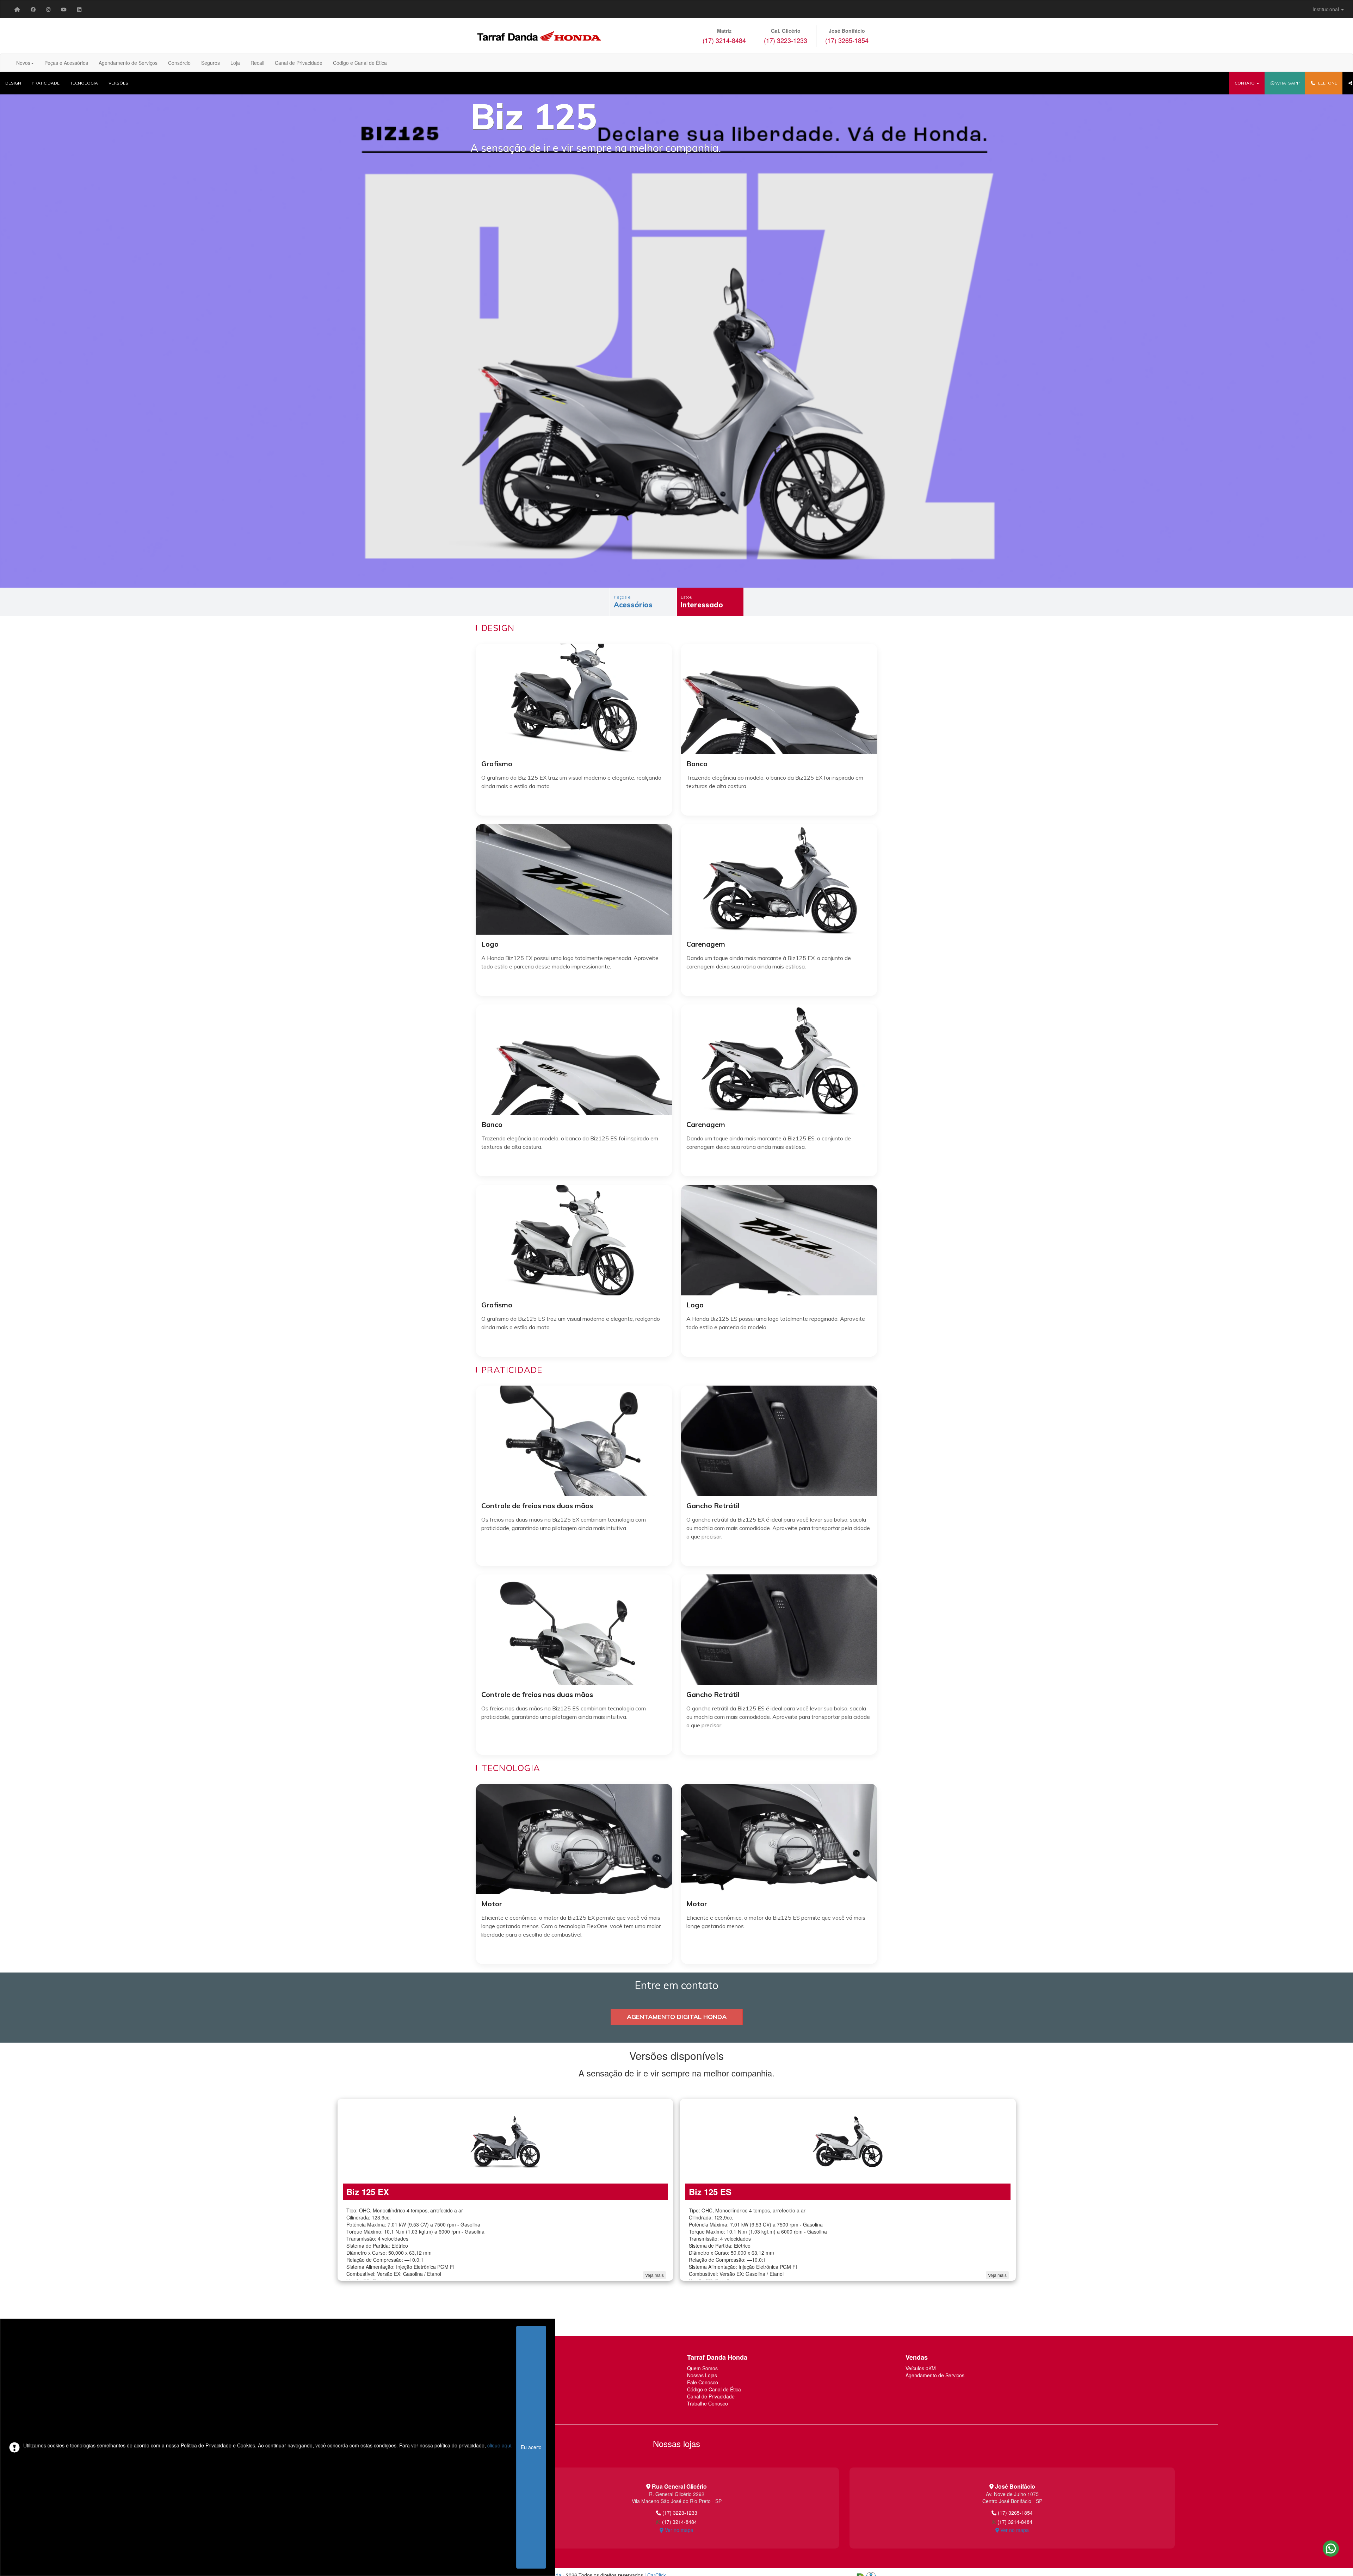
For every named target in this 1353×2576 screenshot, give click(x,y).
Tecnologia (84, 83)
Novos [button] (23, 63)
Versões (118, 83)
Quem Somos (702, 2368)
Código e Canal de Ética (360, 63)
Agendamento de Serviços (128, 63)
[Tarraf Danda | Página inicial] (17, 9)
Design (13, 83)
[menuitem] (17, 9)
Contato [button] (1245, 83)
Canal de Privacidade (299, 63)
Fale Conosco (703, 2382)
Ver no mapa (678, 2530)
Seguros (211, 63)
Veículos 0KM (921, 2368)
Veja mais (654, 2275)
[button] (1285, 83)
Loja (235, 63)
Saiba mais (574, 806)
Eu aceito (531, 2447)
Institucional (1326, 9)
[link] (33, 9)
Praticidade (46, 83)
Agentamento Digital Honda (677, 2017)
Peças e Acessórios (66, 63)
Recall (257, 63)
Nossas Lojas (702, 2375)
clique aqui (499, 2445)
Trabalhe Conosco (708, 2403)
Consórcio (179, 63)
